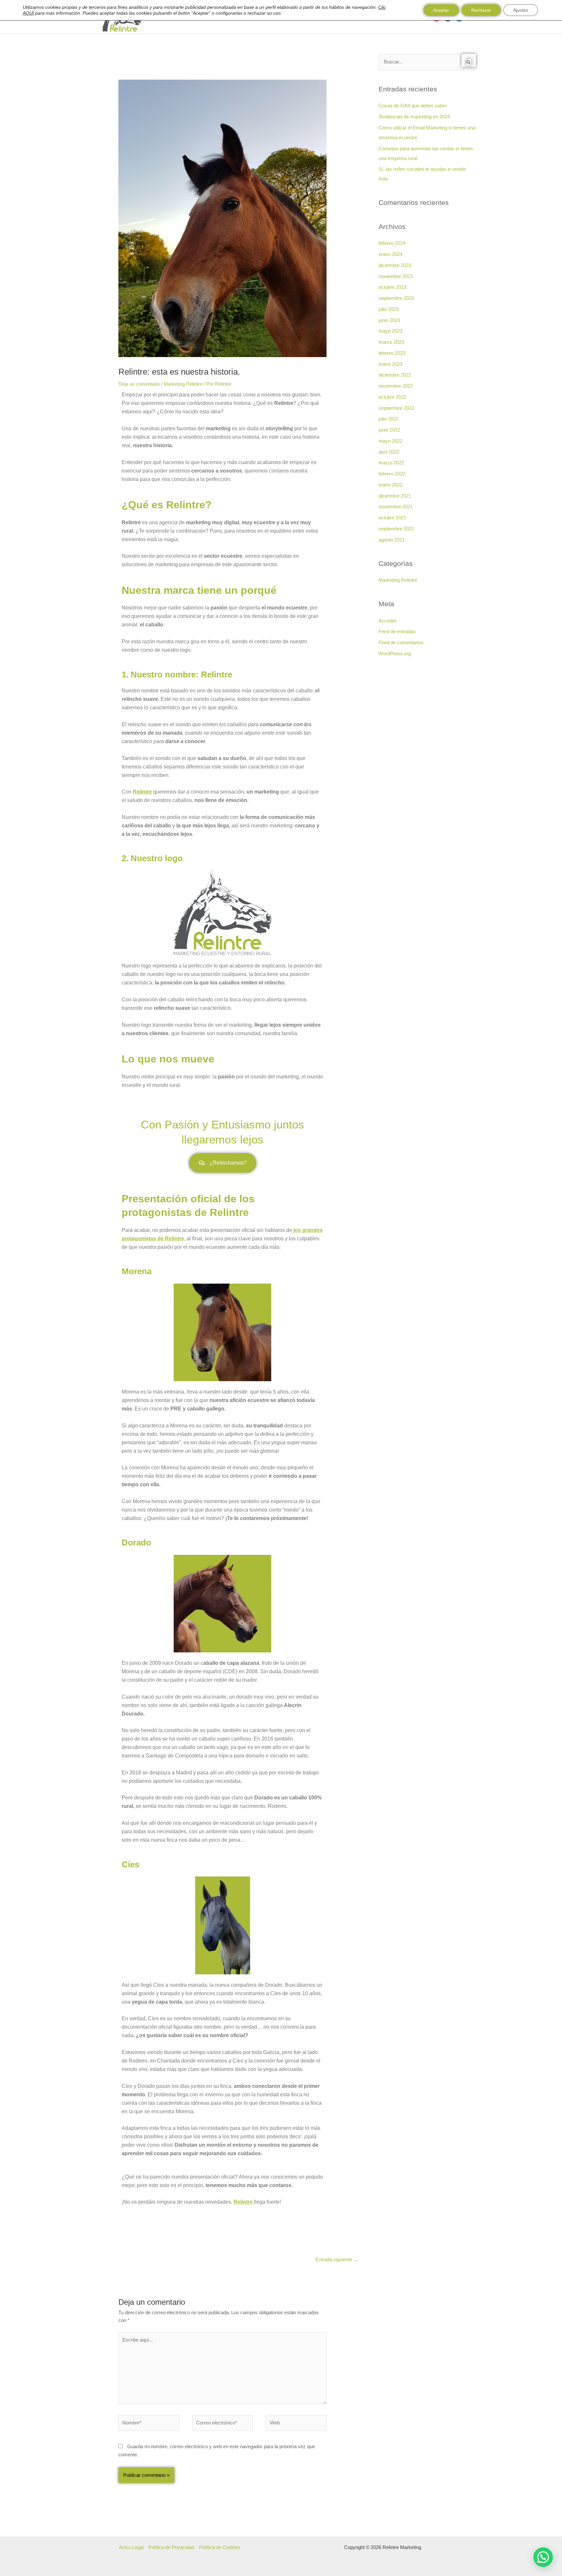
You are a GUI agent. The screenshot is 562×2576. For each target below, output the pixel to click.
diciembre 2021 (395, 496)
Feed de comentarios (401, 642)
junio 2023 (389, 320)
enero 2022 (390, 485)
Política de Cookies (220, 2547)
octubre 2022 (392, 397)
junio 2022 (389, 430)
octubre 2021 (392, 518)
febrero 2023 (392, 353)
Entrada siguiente (337, 2259)
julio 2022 (388, 419)
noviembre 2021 (396, 507)
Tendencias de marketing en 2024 (414, 117)
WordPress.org (395, 654)
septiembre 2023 (396, 298)
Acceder (388, 621)
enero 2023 (390, 364)
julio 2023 (388, 309)
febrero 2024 (392, 243)
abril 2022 (389, 452)
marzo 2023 (391, 342)
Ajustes (521, 10)
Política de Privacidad (171, 2547)
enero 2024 (390, 254)
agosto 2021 (392, 540)
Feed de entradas (397, 631)
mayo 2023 (390, 331)
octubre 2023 (392, 287)
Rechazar (481, 10)
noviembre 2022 (396, 386)
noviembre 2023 (396, 276)
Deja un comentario (139, 384)
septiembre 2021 (396, 529)
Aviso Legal (131, 2547)
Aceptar (441, 10)
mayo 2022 (390, 441)
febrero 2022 (392, 474)
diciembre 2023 (395, 265)
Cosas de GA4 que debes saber (413, 106)
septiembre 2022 (396, 408)
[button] (543, 2557)
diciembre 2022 (395, 375)
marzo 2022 (391, 463)
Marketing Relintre (183, 384)
